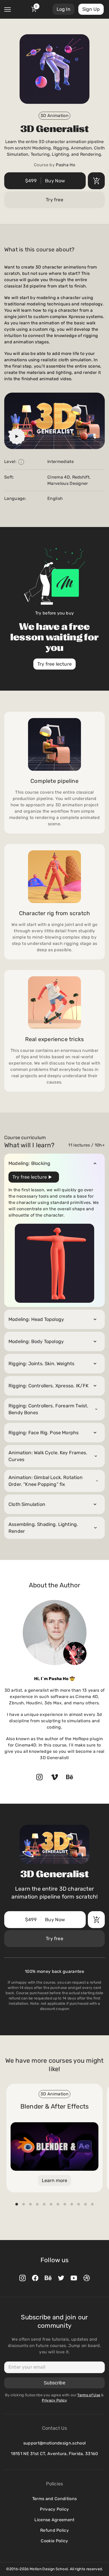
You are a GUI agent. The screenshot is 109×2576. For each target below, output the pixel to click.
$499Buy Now (45, 181)
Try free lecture (54, 664)
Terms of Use (89, 2395)
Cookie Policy (54, 2541)
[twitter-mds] (61, 2278)
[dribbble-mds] (87, 2278)
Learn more (55, 2180)
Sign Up (91, 9)
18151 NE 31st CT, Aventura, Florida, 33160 (54, 2454)
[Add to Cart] (96, 181)
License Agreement (54, 2520)
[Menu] (8, 9)
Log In (63, 9)
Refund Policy (54, 2530)
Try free (54, 200)
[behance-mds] (48, 2278)
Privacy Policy (54, 2509)
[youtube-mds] (74, 2278)
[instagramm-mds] (22, 2278)
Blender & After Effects (55, 2106)
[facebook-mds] (35, 2278)
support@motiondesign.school (55, 2443)
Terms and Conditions (54, 2499)
